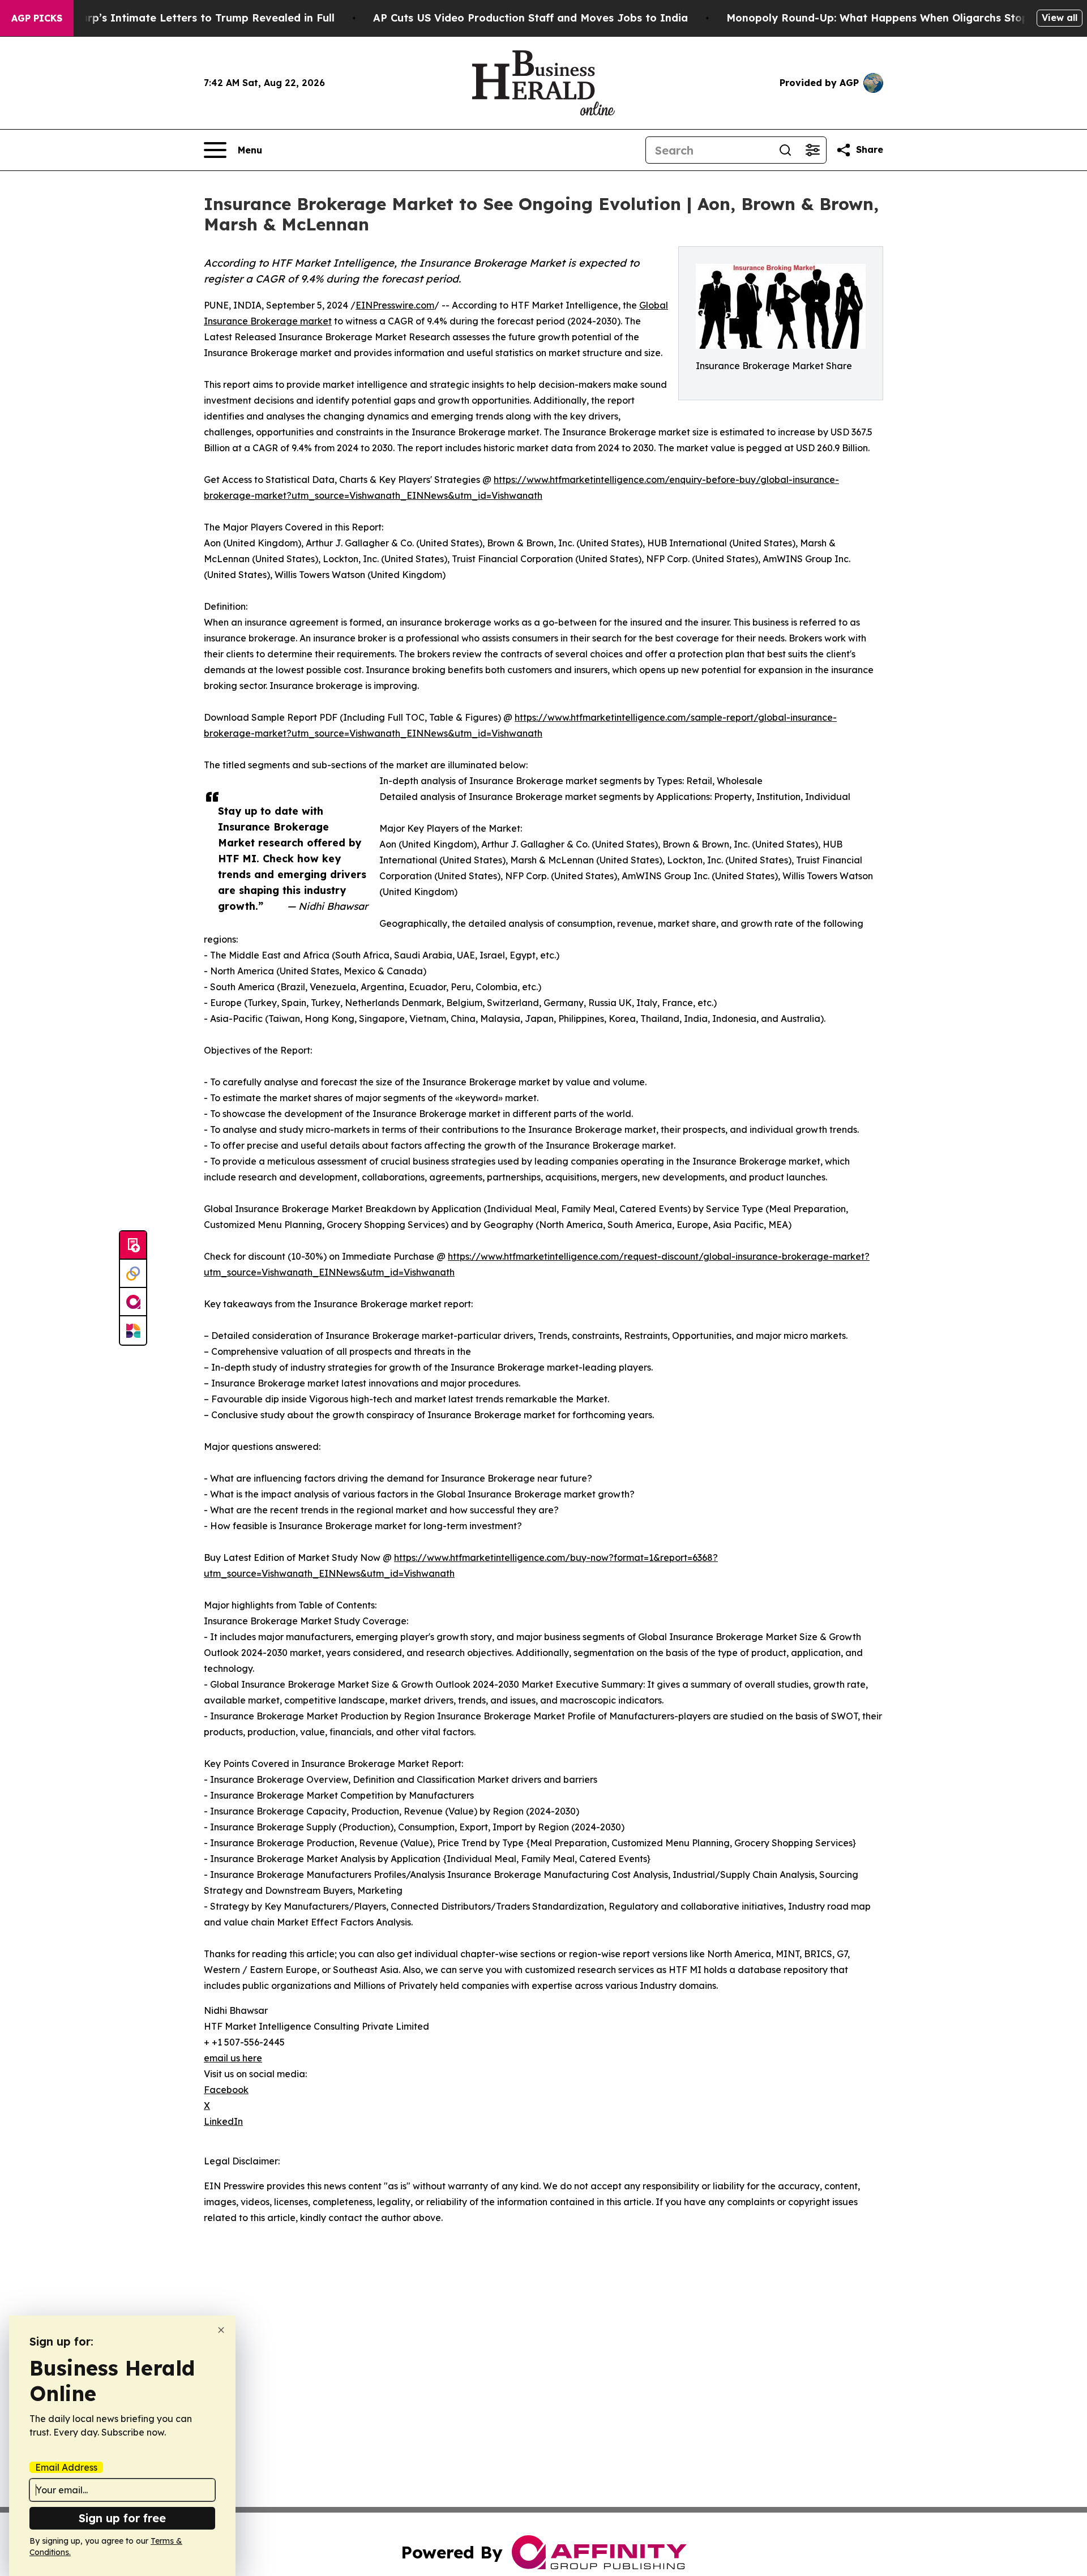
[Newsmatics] (133, 1330)
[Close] (221, 2330)
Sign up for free (122, 2518)
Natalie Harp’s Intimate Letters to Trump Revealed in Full (183, 18)
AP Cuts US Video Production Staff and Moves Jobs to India (530, 18)
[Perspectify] (133, 1274)
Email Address (66, 2467)
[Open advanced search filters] (812, 150)
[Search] (785, 150)
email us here (233, 2058)
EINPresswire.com (395, 305)
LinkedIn (223, 2121)
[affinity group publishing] (133, 1302)
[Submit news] (133, 1246)
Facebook (226, 2090)
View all (1060, 18)
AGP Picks (37, 18)
